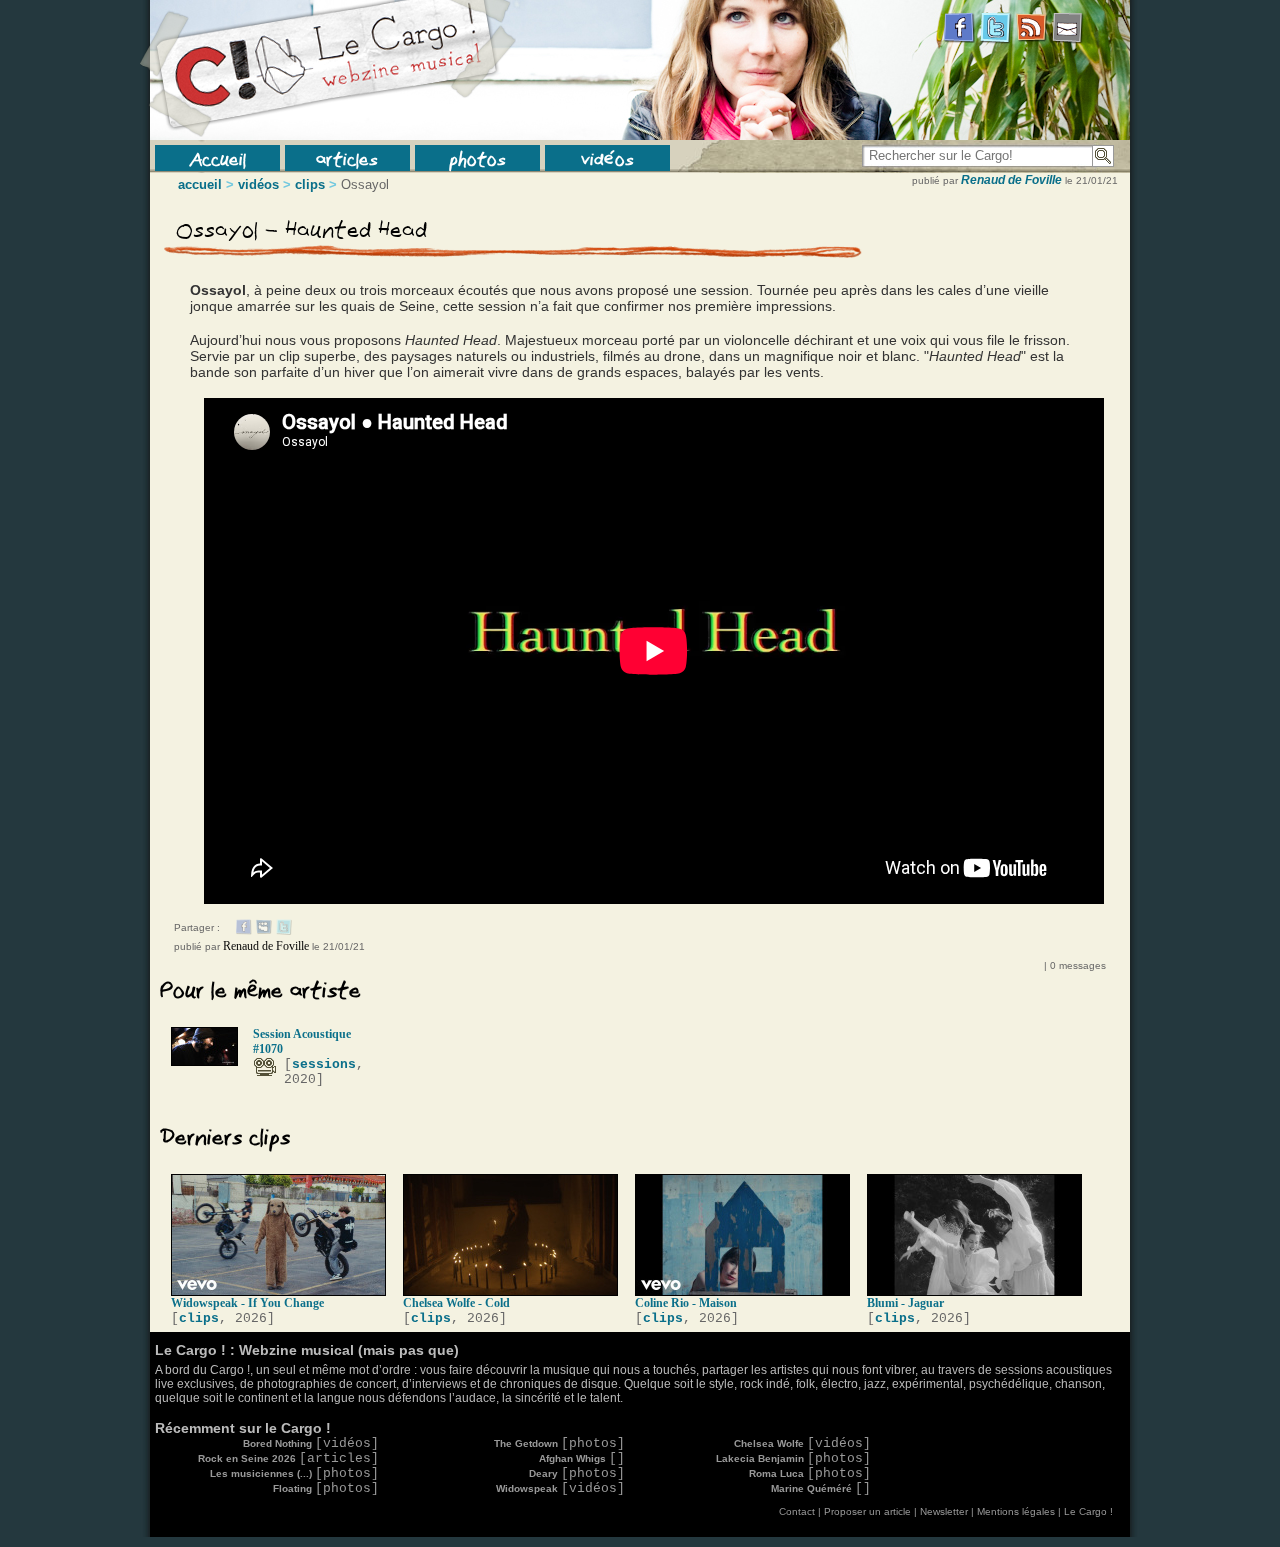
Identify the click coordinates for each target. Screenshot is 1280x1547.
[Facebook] (244, 931)
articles (347, 158)
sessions (324, 1064)
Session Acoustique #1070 (302, 1041)
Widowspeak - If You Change (247, 1303)
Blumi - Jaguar (905, 1303)
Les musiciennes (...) (294, 1473)
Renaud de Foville (1011, 180)
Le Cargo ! (1088, 1511)
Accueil (217, 158)
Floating (326, 1488)
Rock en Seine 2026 (288, 1458)
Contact (797, 1511)
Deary (577, 1473)
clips (310, 184)
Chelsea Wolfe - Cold (456, 1303)
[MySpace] (264, 931)
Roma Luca (810, 1473)
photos (477, 158)
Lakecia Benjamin (793, 1458)
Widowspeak (560, 1488)
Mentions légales (1016, 1511)
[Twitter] (284, 931)
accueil (200, 184)
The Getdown (559, 1443)
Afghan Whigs (582, 1458)
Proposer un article (867, 1511)
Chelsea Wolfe (802, 1443)
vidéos (607, 158)
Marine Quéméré (821, 1488)
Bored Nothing (311, 1443)
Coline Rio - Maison (686, 1303)
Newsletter (944, 1511)
